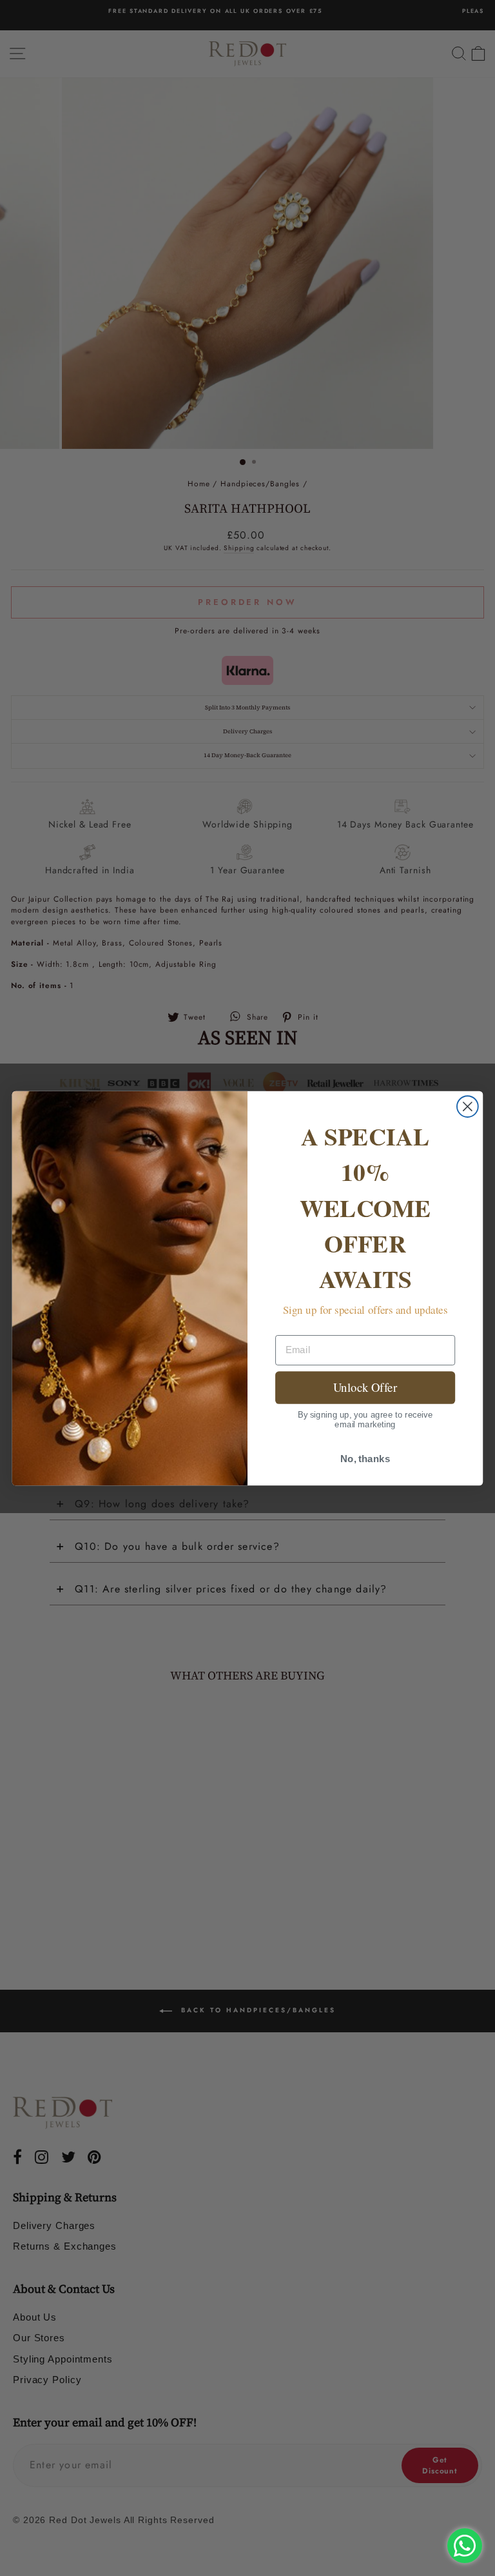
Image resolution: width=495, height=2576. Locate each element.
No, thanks (365, 1458)
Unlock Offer (365, 1387)
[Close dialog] (468, 1106)
